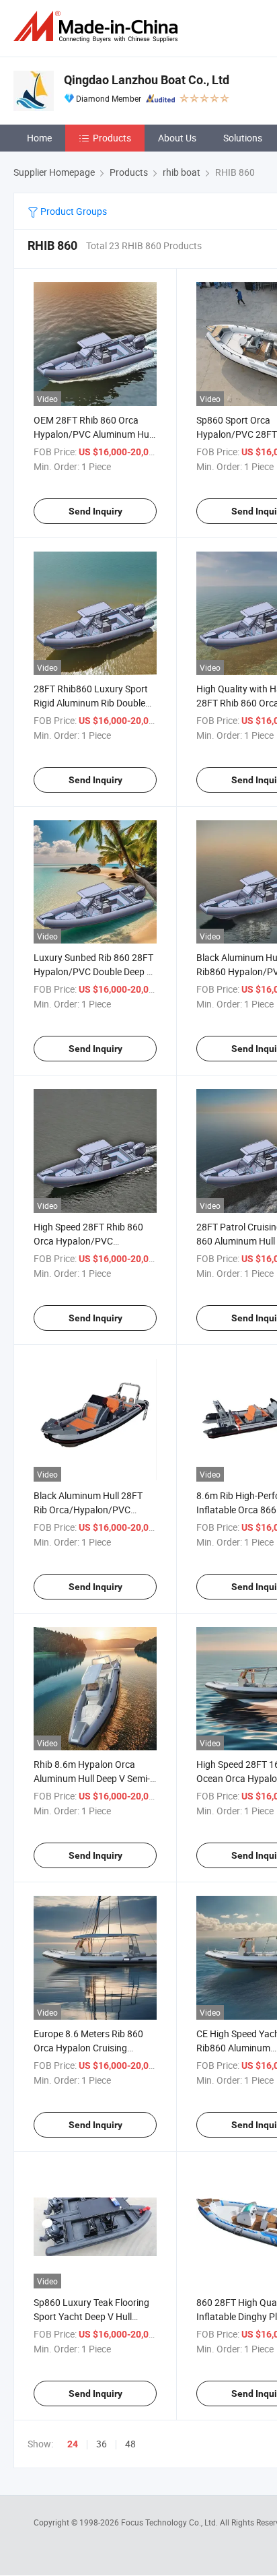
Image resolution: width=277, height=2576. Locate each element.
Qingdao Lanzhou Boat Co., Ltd (147, 80)
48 (130, 2444)
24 (73, 2444)
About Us (177, 138)
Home (39, 138)
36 (102, 2444)
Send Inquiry (95, 511)
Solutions (243, 138)
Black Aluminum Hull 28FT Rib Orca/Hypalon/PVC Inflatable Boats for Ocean (88, 1510)
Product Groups (73, 211)
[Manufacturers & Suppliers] (98, 27)
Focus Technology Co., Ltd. (170, 2522)
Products (112, 138)
